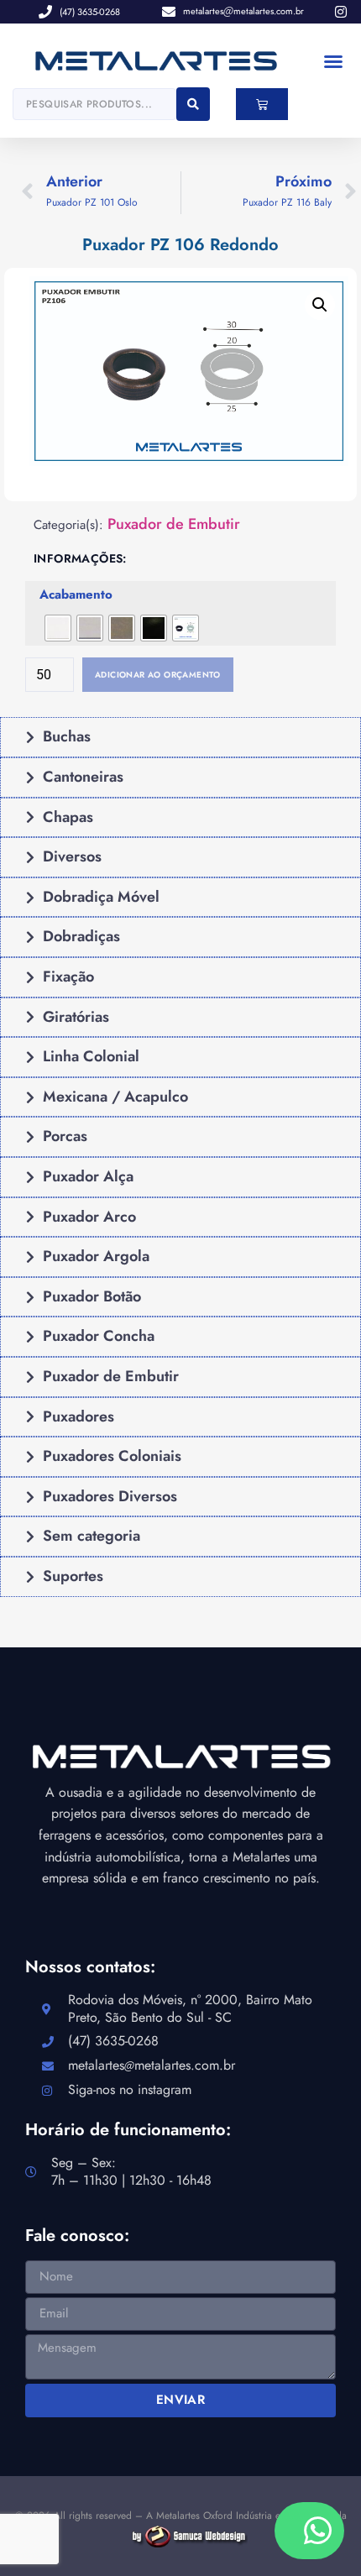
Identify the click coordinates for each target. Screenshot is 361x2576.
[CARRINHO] (262, 104)
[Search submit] (193, 104)
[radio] (58, 628)
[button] (333, 61)
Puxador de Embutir (174, 524)
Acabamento (76, 595)
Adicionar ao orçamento (158, 675)
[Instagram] (341, 12)
